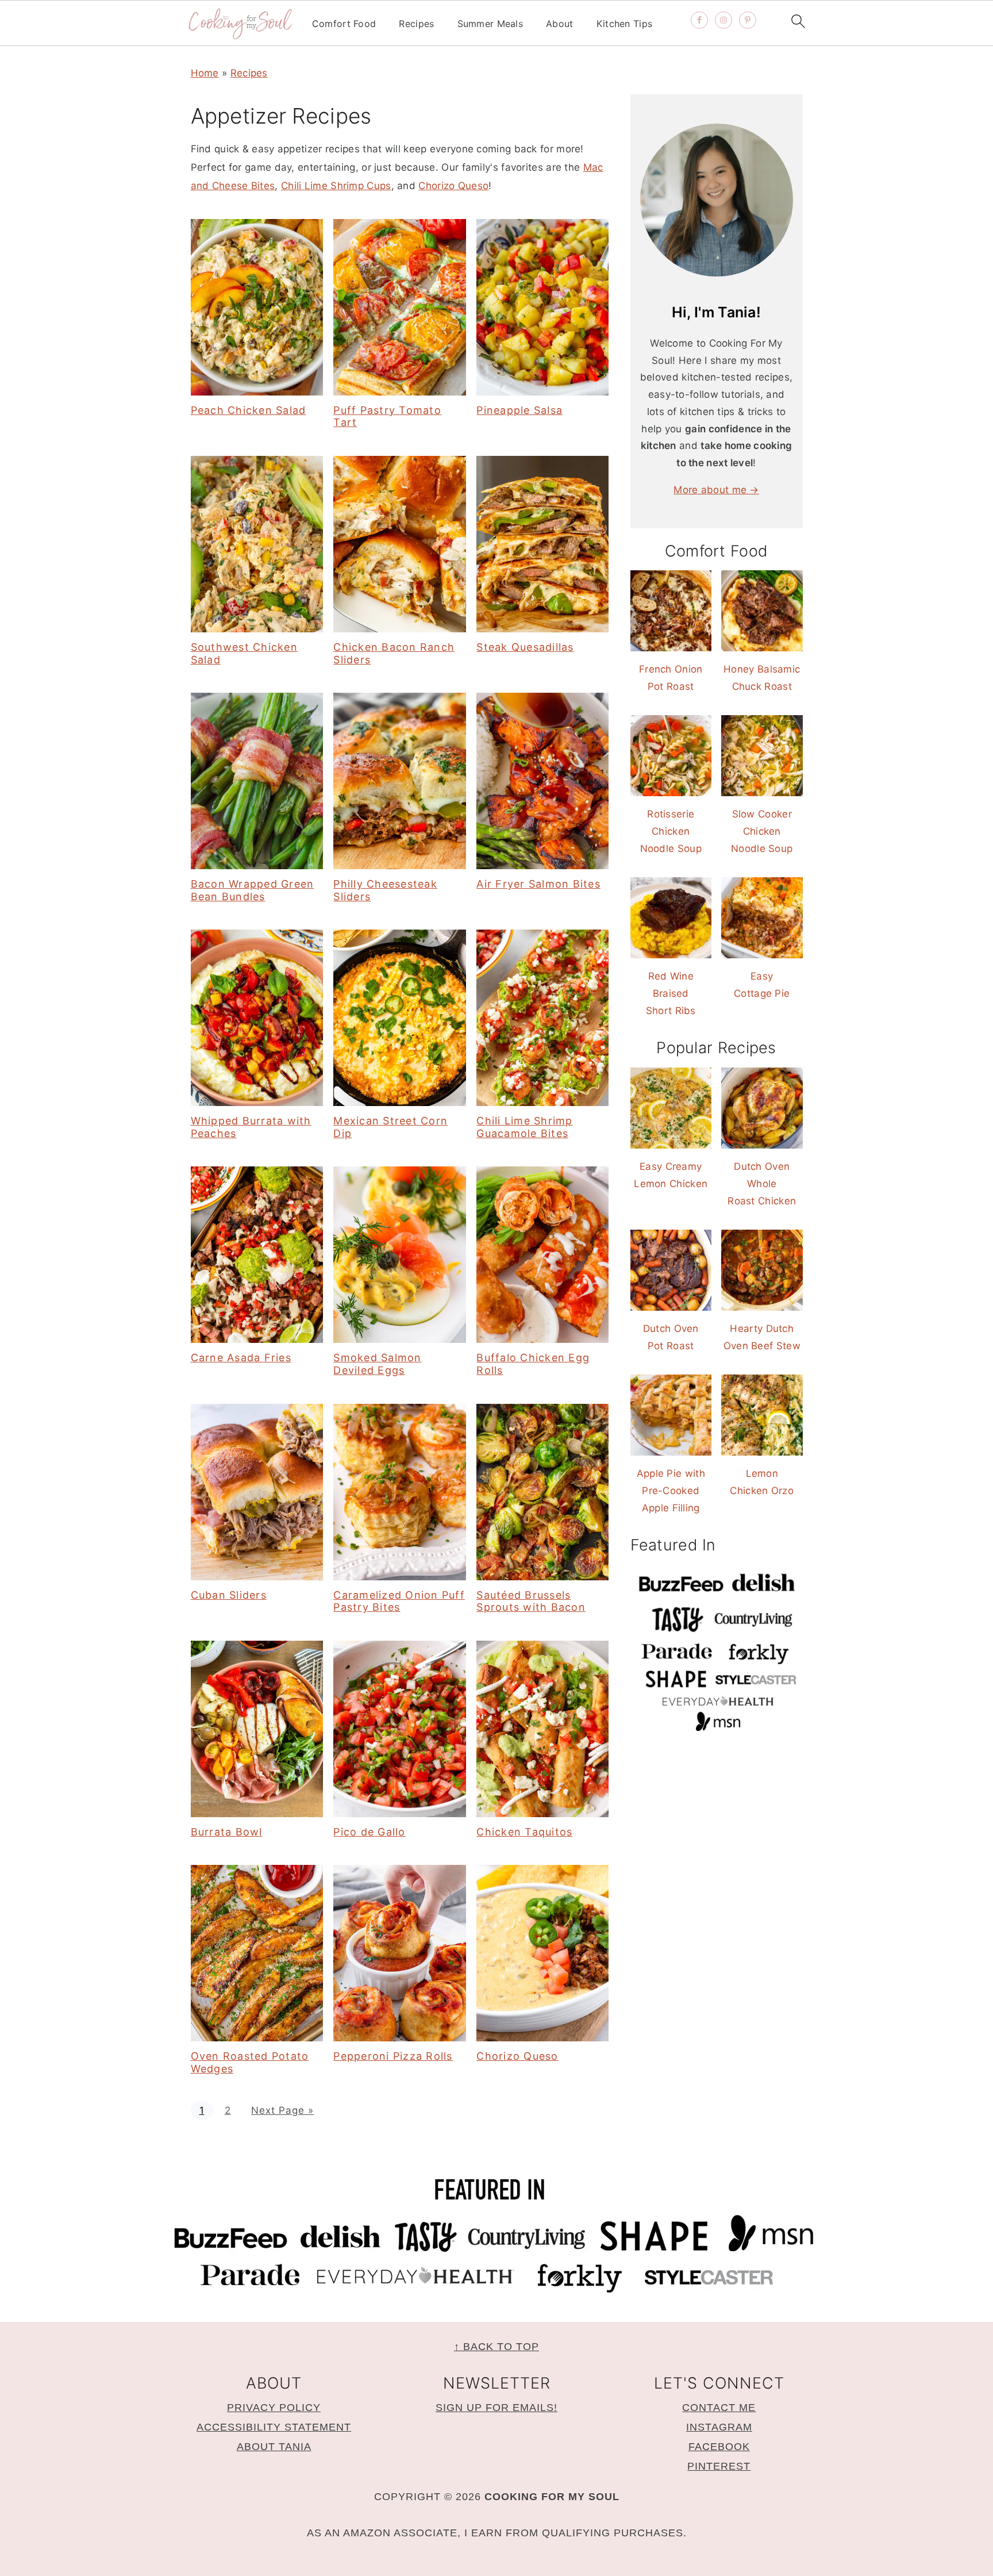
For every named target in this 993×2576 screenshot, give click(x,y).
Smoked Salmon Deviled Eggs (377, 1364)
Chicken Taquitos (524, 1832)
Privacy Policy (274, 2408)
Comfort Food (344, 24)
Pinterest (719, 2466)
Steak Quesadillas (525, 647)
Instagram (719, 2427)
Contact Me (719, 2408)
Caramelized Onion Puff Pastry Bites (399, 1601)
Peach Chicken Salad (249, 410)
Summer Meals (490, 24)
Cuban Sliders (229, 1595)
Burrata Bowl (227, 1832)
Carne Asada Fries (241, 1358)
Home (205, 73)
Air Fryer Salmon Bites (538, 884)
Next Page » (282, 2110)
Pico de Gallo (369, 1832)
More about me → (716, 490)
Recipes (416, 24)
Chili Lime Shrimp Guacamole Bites (524, 1127)
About (560, 24)
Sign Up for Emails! (496, 2408)
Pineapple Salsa (519, 410)
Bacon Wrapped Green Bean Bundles (253, 890)
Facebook (719, 2447)
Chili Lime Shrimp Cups (336, 186)
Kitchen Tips (625, 24)
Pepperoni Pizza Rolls (393, 2056)
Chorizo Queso (453, 186)
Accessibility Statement (274, 2427)
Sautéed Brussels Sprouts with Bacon (531, 1601)
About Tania (274, 2447)
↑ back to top (496, 2347)
